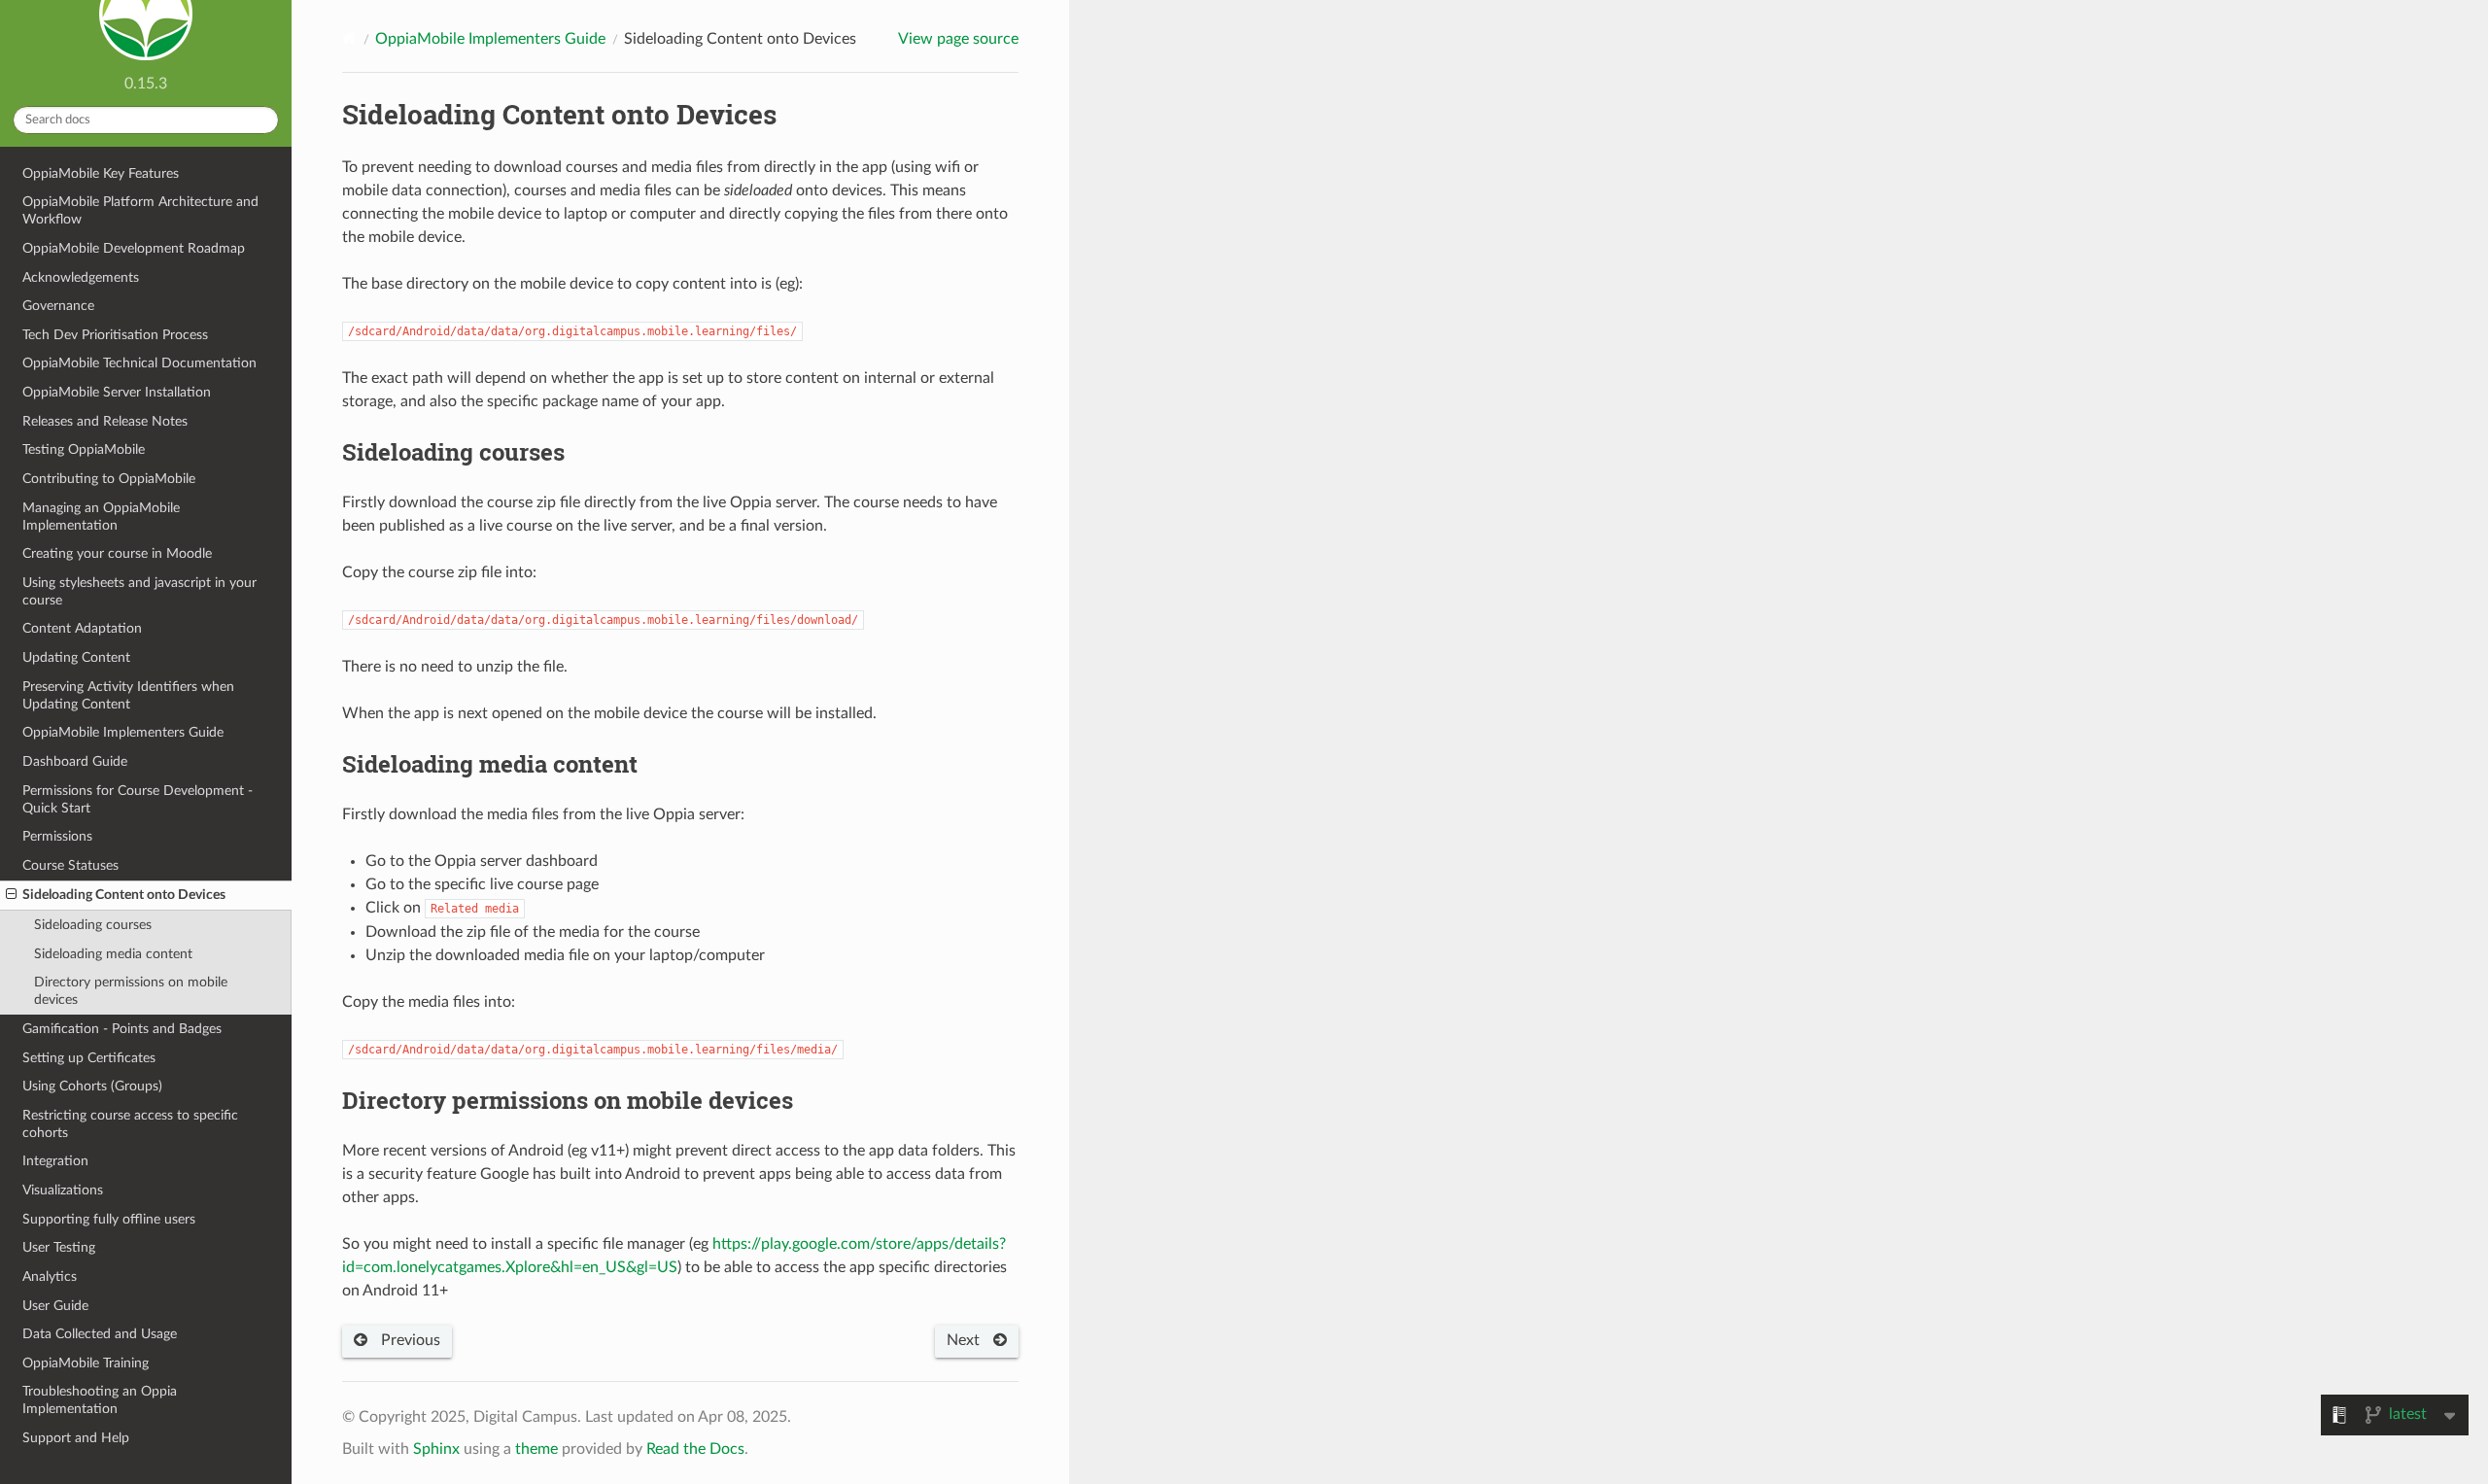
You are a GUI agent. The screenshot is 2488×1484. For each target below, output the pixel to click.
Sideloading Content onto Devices (124, 895)
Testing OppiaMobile (84, 449)
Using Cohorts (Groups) (92, 1086)
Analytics (50, 1277)
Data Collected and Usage (100, 1334)
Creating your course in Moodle (117, 553)
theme (536, 1449)
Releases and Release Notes (105, 421)
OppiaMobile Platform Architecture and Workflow (140, 210)
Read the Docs (695, 1449)
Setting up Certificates (89, 1058)
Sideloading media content (113, 954)
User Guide (55, 1306)
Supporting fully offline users (109, 1219)
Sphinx (436, 1449)
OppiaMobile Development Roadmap (134, 248)
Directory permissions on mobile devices (131, 991)
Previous (409, 1340)
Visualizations (63, 1190)
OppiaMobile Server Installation (117, 392)
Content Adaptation (82, 628)
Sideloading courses (93, 925)
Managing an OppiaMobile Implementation (101, 517)
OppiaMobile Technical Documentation (139, 363)
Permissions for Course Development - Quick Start (138, 799)
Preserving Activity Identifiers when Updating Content (128, 695)
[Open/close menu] (11, 895)
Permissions (57, 836)
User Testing (59, 1247)
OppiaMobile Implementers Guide (123, 732)
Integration (55, 1161)
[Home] (349, 38)
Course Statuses (70, 865)
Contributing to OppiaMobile (109, 479)
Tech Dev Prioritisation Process (115, 335)
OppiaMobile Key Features (101, 173)
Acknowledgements (81, 277)
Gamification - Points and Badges (122, 1029)
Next (965, 1340)
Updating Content (76, 657)
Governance (58, 306)
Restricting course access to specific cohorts (130, 1124)
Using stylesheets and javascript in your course (139, 591)
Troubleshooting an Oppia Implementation (100, 1400)
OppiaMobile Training (86, 1363)
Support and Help (76, 1438)
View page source (958, 39)
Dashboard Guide (75, 761)
